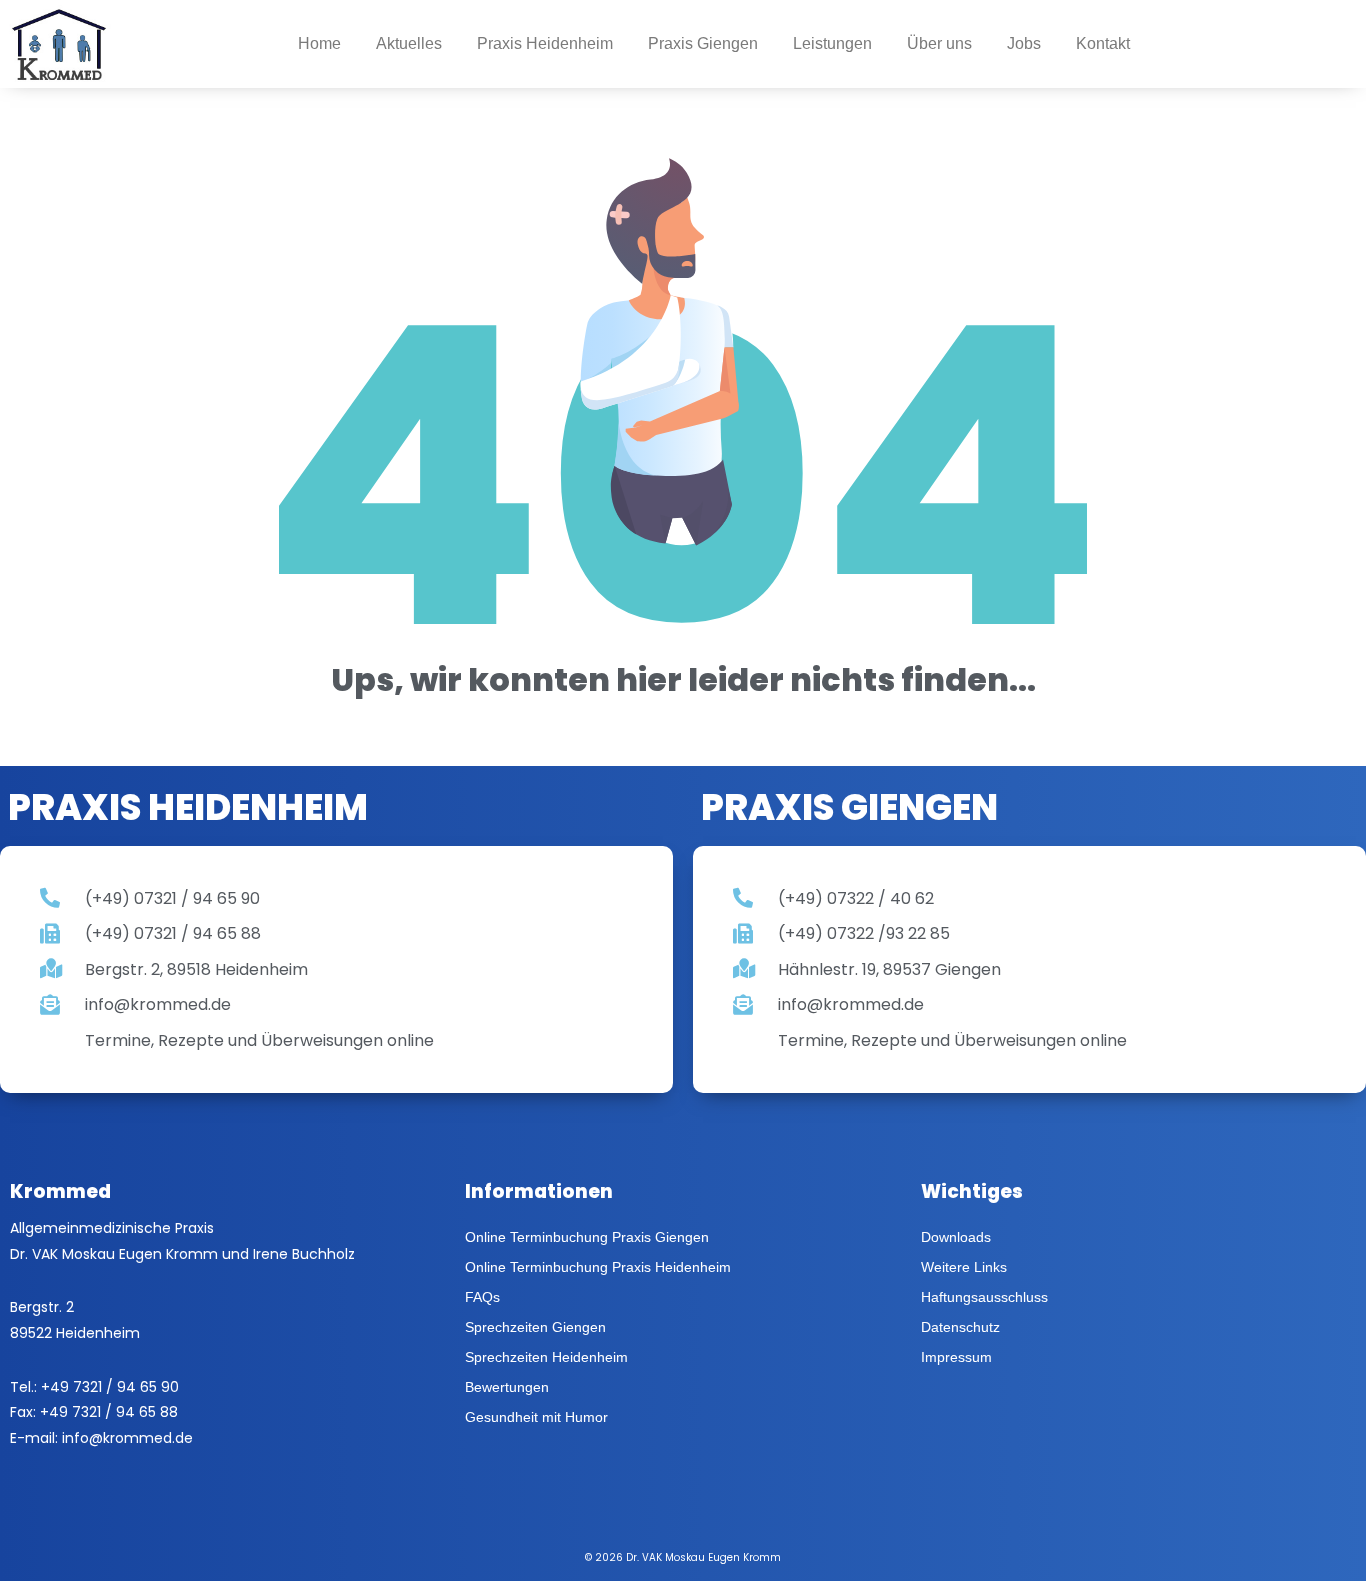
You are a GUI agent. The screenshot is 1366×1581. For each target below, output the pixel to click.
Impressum (956, 1357)
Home (319, 43)
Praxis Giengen (703, 43)
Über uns (939, 43)
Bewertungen (507, 1387)
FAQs (482, 1297)
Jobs (1024, 43)
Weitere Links (964, 1267)
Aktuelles (409, 43)
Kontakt (1103, 43)
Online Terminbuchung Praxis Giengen (587, 1237)
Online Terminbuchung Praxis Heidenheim (598, 1267)
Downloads (956, 1237)
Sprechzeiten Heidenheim (546, 1357)
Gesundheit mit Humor (536, 1417)
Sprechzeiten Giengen (535, 1327)
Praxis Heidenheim (545, 43)
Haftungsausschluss (984, 1297)
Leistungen (832, 43)
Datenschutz (960, 1327)
